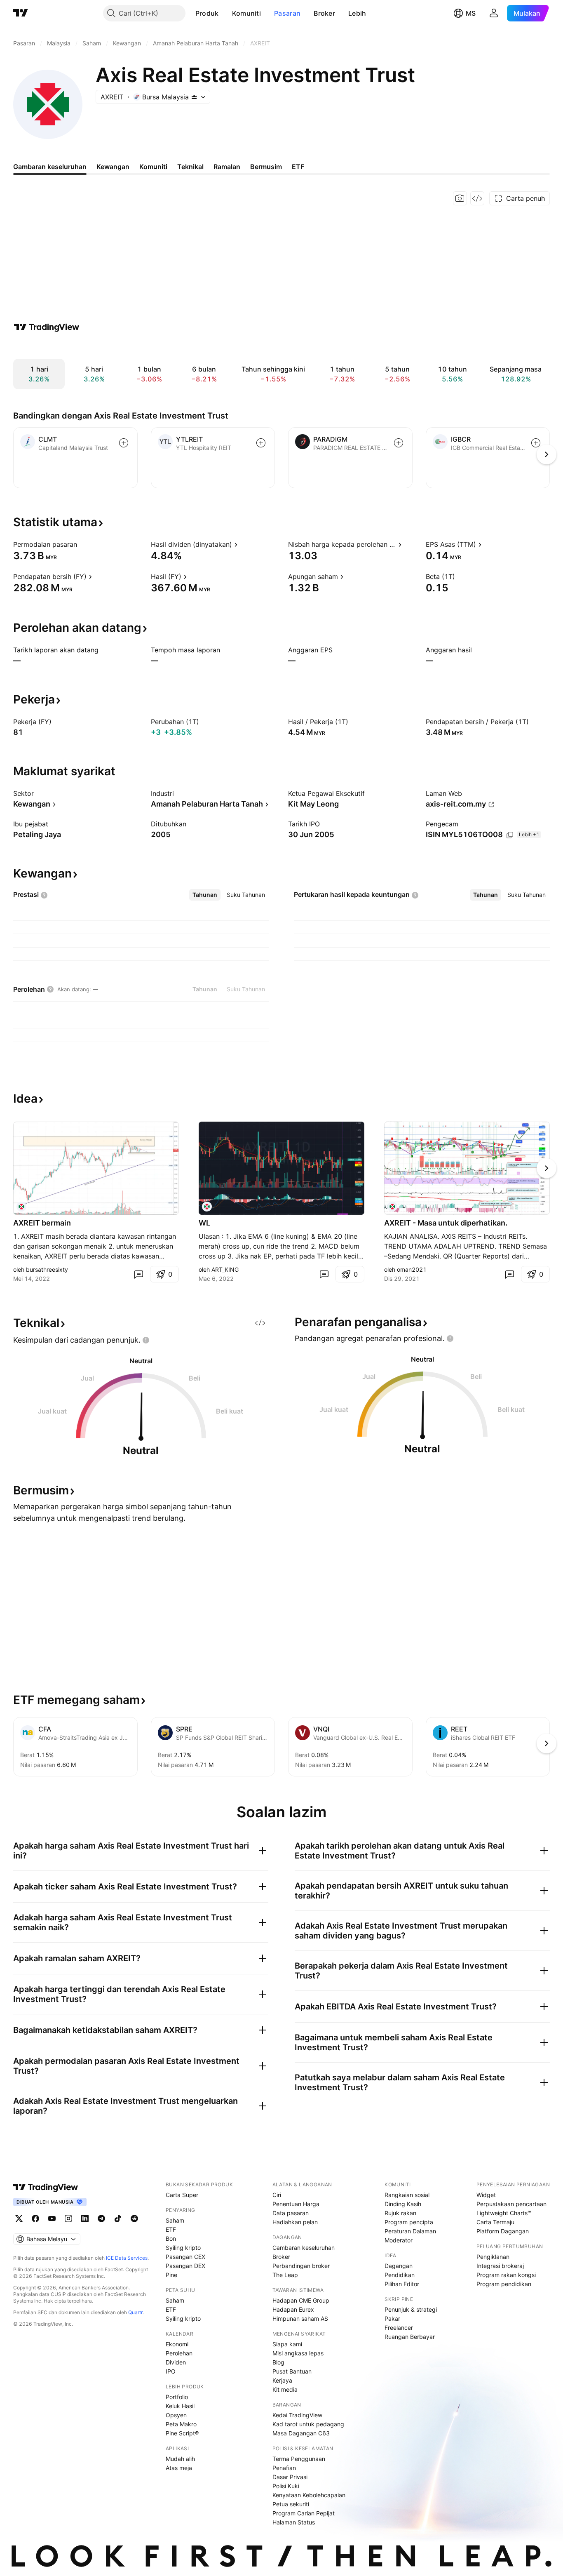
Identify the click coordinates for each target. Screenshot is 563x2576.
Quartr (135, 2312)
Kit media (285, 2389)
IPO (171, 2371)
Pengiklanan (493, 2257)
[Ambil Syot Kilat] (460, 198)
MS (471, 13)
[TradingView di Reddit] (134, 2218)
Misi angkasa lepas (298, 2353)
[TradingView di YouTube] (52, 2218)
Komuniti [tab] (153, 167)
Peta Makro (181, 2424)
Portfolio (177, 2397)
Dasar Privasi (290, 2477)
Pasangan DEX (185, 2266)
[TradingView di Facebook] (35, 2218)
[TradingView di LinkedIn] (85, 2218)
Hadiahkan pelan (295, 2222)
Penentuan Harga (296, 2204)
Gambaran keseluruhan (304, 2248)
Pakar (392, 2318)
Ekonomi (177, 2344)
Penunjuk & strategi (411, 2309)
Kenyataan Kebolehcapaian (309, 2495)
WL (204, 1223)
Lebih (357, 13)
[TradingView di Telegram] (101, 2218)
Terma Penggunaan (299, 2459)
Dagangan (399, 2266)
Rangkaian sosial (407, 2195)
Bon (171, 2238)
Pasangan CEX (185, 2257)
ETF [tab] (298, 167)
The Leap (285, 2275)
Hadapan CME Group (301, 2300)
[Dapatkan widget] (477, 198)
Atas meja (179, 2468)
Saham (175, 2220)
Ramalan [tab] (227, 167)
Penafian (284, 2468)
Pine (171, 2275)
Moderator (399, 2240)
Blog (278, 2362)
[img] (194, 97)
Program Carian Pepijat (304, 2513)
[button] (225, 13)
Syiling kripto (183, 2248)
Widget (486, 2195)
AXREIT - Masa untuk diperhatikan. (446, 1223)
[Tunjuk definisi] (82, 544)
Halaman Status (294, 2522)
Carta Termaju (495, 2222)
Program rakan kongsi (506, 2275)
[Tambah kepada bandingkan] (124, 443)
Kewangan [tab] (113, 167)
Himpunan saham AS (300, 2318)
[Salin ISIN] (510, 835)
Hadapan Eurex (293, 2309)
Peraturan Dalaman (410, 2231)
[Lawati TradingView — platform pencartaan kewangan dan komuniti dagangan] (47, 327)
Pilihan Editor (402, 2284)
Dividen (176, 2362)
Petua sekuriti (291, 2504)
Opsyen (176, 2415)
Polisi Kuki (286, 2486)
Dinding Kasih (403, 2204)
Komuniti (246, 13)
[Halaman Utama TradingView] (21, 13)
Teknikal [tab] (190, 167)
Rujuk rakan (400, 2213)
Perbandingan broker (301, 2266)
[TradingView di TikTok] (118, 2218)
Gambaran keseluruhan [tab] (50, 167)
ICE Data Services (127, 2258)
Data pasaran (291, 2213)
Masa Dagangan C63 (301, 2433)
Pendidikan (400, 2275)
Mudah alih (180, 2459)
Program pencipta (409, 2222)
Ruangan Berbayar (410, 2337)
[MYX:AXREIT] (21, 1207)
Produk (207, 13)
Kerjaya (282, 2380)
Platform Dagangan (503, 2231)
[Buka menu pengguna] (494, 13)
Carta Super (182, 2195)
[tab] (205, 895)
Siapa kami (287, 2344)
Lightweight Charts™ (504, 2213)
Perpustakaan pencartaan (511, 2204)
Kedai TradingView (297, 2415)
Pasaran (287, 13)
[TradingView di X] (19, 2218)
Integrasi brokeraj (500, 2266)
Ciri (277, 2195)
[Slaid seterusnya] (547, 1168)
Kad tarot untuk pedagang (308, 2424)
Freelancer (399, 2328)
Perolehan (179, 2353)
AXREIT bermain (42, 1223)
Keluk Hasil (180, 2406)
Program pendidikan (504, 2284)
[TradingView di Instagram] (68, 2218)
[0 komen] (138, 1274)
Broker (324, 13)
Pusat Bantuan (292, 2371)
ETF (171, 2229)
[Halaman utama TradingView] (46, 2187)
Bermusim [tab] (266, 167)
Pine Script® (182, 2433)
